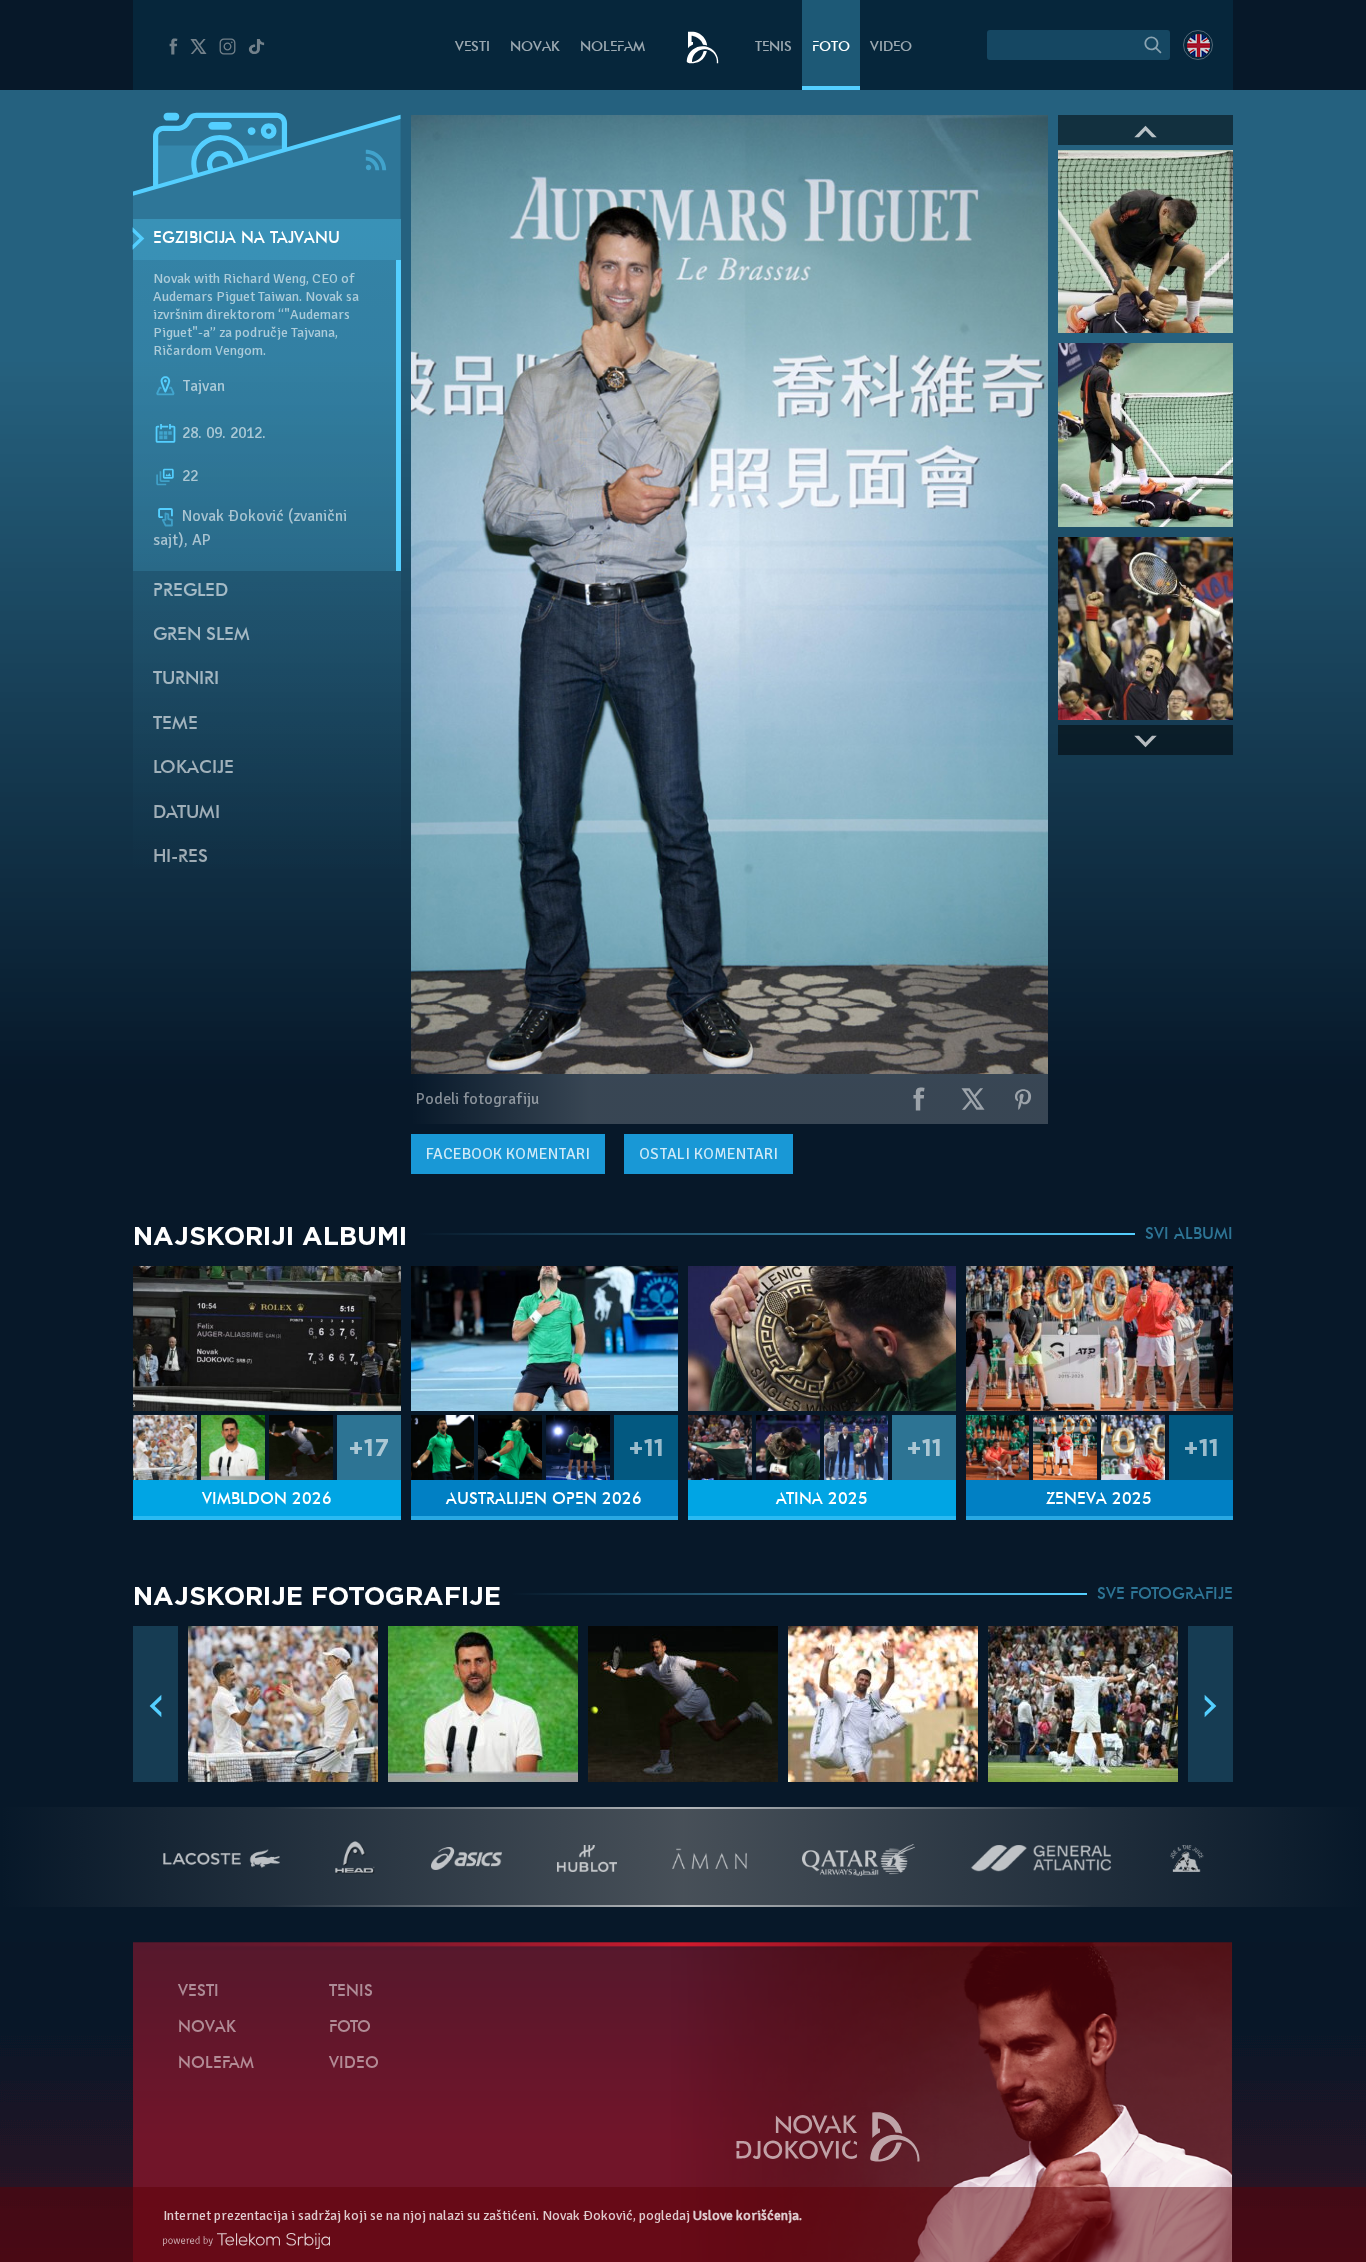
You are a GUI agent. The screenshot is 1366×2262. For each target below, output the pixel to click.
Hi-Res (180, 857)
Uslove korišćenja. (747, 2215)
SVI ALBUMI (1189, 1235)
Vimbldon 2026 (267, 1500)
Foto (831, 47)
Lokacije (193, 768)
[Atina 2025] (822, 1338)
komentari (508, 1154)
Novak (535, 47)
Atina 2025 (822, 1500)
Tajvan (203, 386)
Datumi (186, 813)
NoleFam (612, 47)
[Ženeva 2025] (1100, 1338)
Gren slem (201, 635)
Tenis (773, 47)
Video (891, 47)
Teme (175, 724)
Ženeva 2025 (1099, 1500)
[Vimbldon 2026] (267, 1338)
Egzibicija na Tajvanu (246, 239)
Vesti (472, 47)
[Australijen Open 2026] (545, 1338)
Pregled (190, 591)
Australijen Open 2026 (544, 1500)
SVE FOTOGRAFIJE (1165, 1595)
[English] (1198, 45)
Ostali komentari (708, 1154)
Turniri (186, 679)
